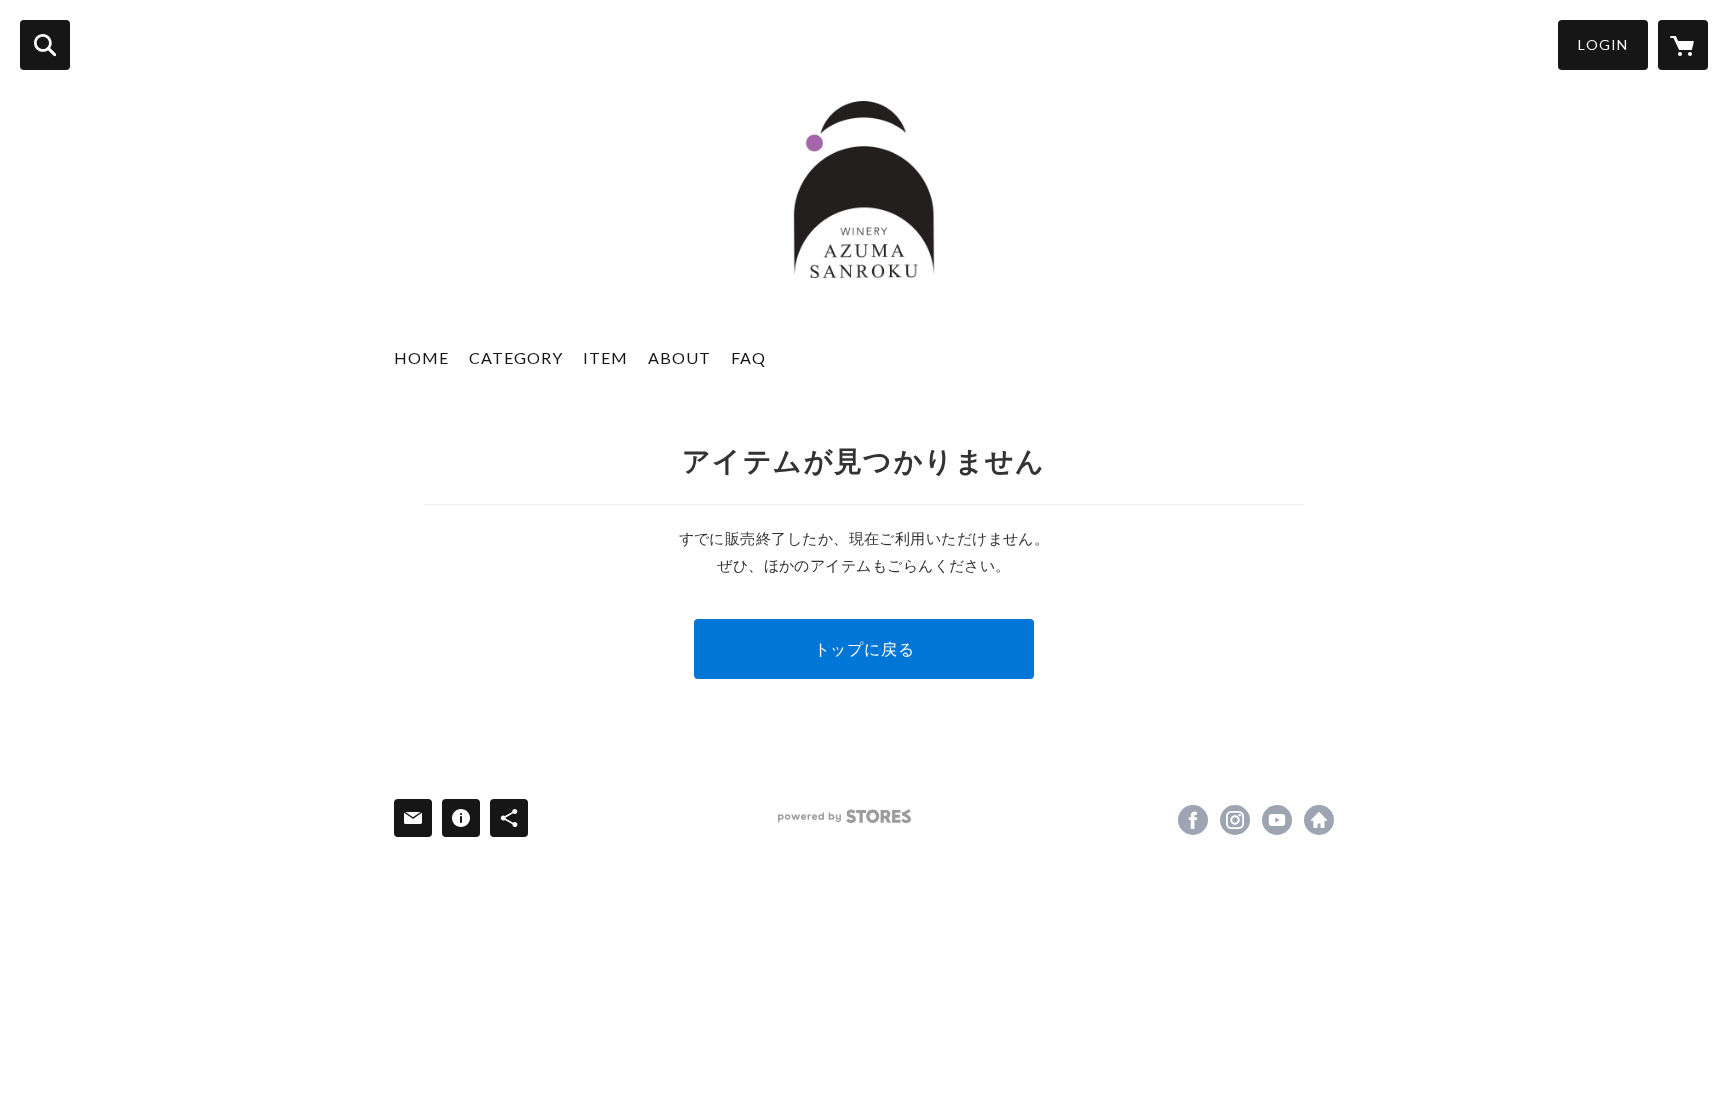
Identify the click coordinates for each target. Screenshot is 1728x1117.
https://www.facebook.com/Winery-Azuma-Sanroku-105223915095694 (1193, 820)
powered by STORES (844, 816)
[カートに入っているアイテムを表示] (1683, 45)
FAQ (748, 357)
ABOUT (679, 357)
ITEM (605, 357)
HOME (421, 357)
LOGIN (1603, 44)
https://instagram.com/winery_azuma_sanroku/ (1235, 820)
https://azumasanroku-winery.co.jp (1319, 820)
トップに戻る (864, 648)
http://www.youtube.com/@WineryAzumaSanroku (1277, 820)
